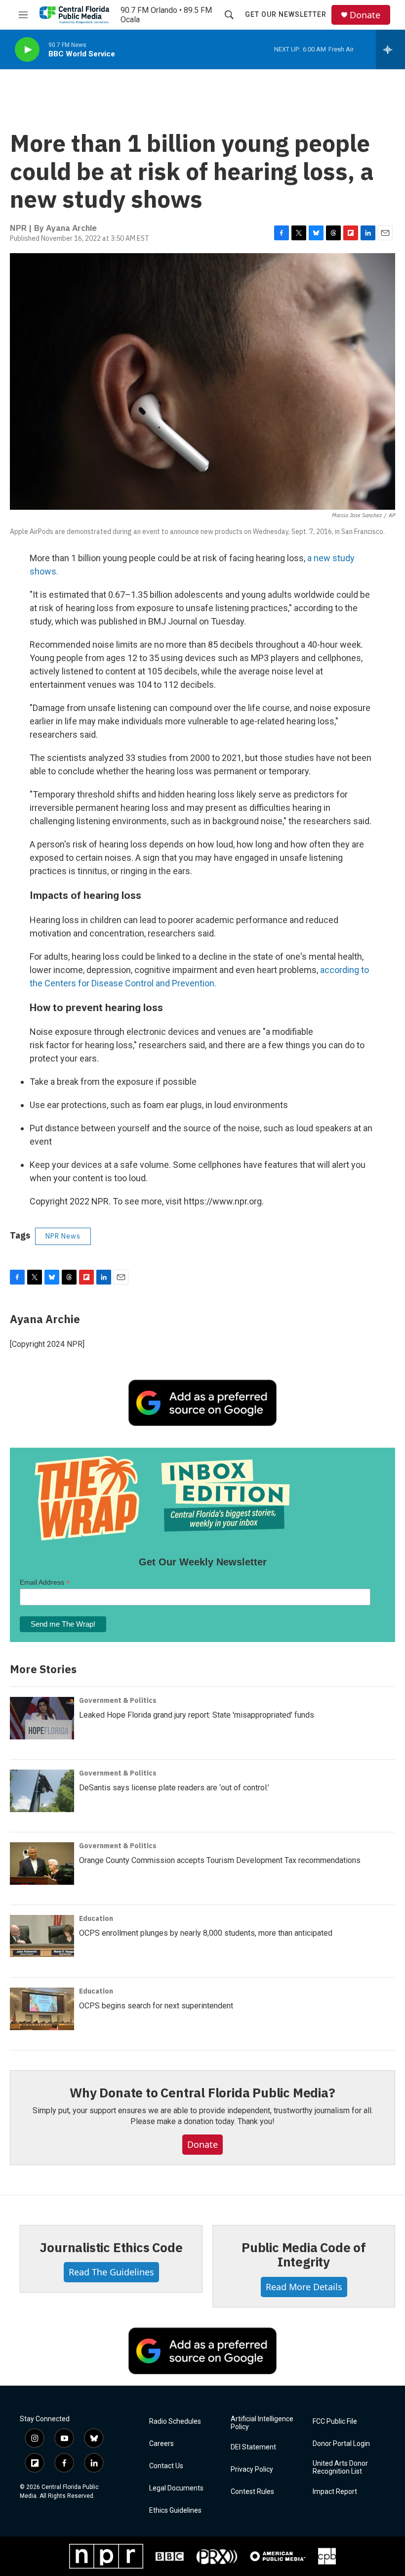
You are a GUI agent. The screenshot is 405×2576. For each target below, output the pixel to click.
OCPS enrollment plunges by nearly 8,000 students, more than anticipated (206, 1933)
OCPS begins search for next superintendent (156, 2006)
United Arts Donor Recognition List (340, 2467)
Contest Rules (252, 2492)
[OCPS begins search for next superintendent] (42, 2009)
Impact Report (335, 2492)
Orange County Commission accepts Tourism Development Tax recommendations (220, 1860)
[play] (27, 50)
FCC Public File (335, 2421)
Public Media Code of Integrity (304, 2255)
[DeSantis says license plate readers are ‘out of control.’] (42, 1791)
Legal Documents (176, 2488)
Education (96, 1918)
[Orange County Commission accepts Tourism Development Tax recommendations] (42, 1864)
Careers (162, 2444)
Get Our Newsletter (286, 14)
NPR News (63, 1236)
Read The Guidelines (111, 2272)
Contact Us (166, 2466)
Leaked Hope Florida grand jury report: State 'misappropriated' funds (197, 1715)
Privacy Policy (252, 2469)
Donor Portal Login (341, 2444)
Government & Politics (118, 1700)
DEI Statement (253, 2447)
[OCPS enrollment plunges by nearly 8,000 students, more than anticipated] (42, 1936)
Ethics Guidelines (175, 2510)
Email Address (45, 1582)
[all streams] (390, 49)
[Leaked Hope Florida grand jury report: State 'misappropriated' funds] (42, 1718)
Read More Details (304, 2287)
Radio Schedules (175, 2421)
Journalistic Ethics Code (111, 2247)
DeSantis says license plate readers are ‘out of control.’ (174, 1788)
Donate (365, 15)
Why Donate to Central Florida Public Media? (202, 2092)
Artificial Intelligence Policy (262, 2423)
